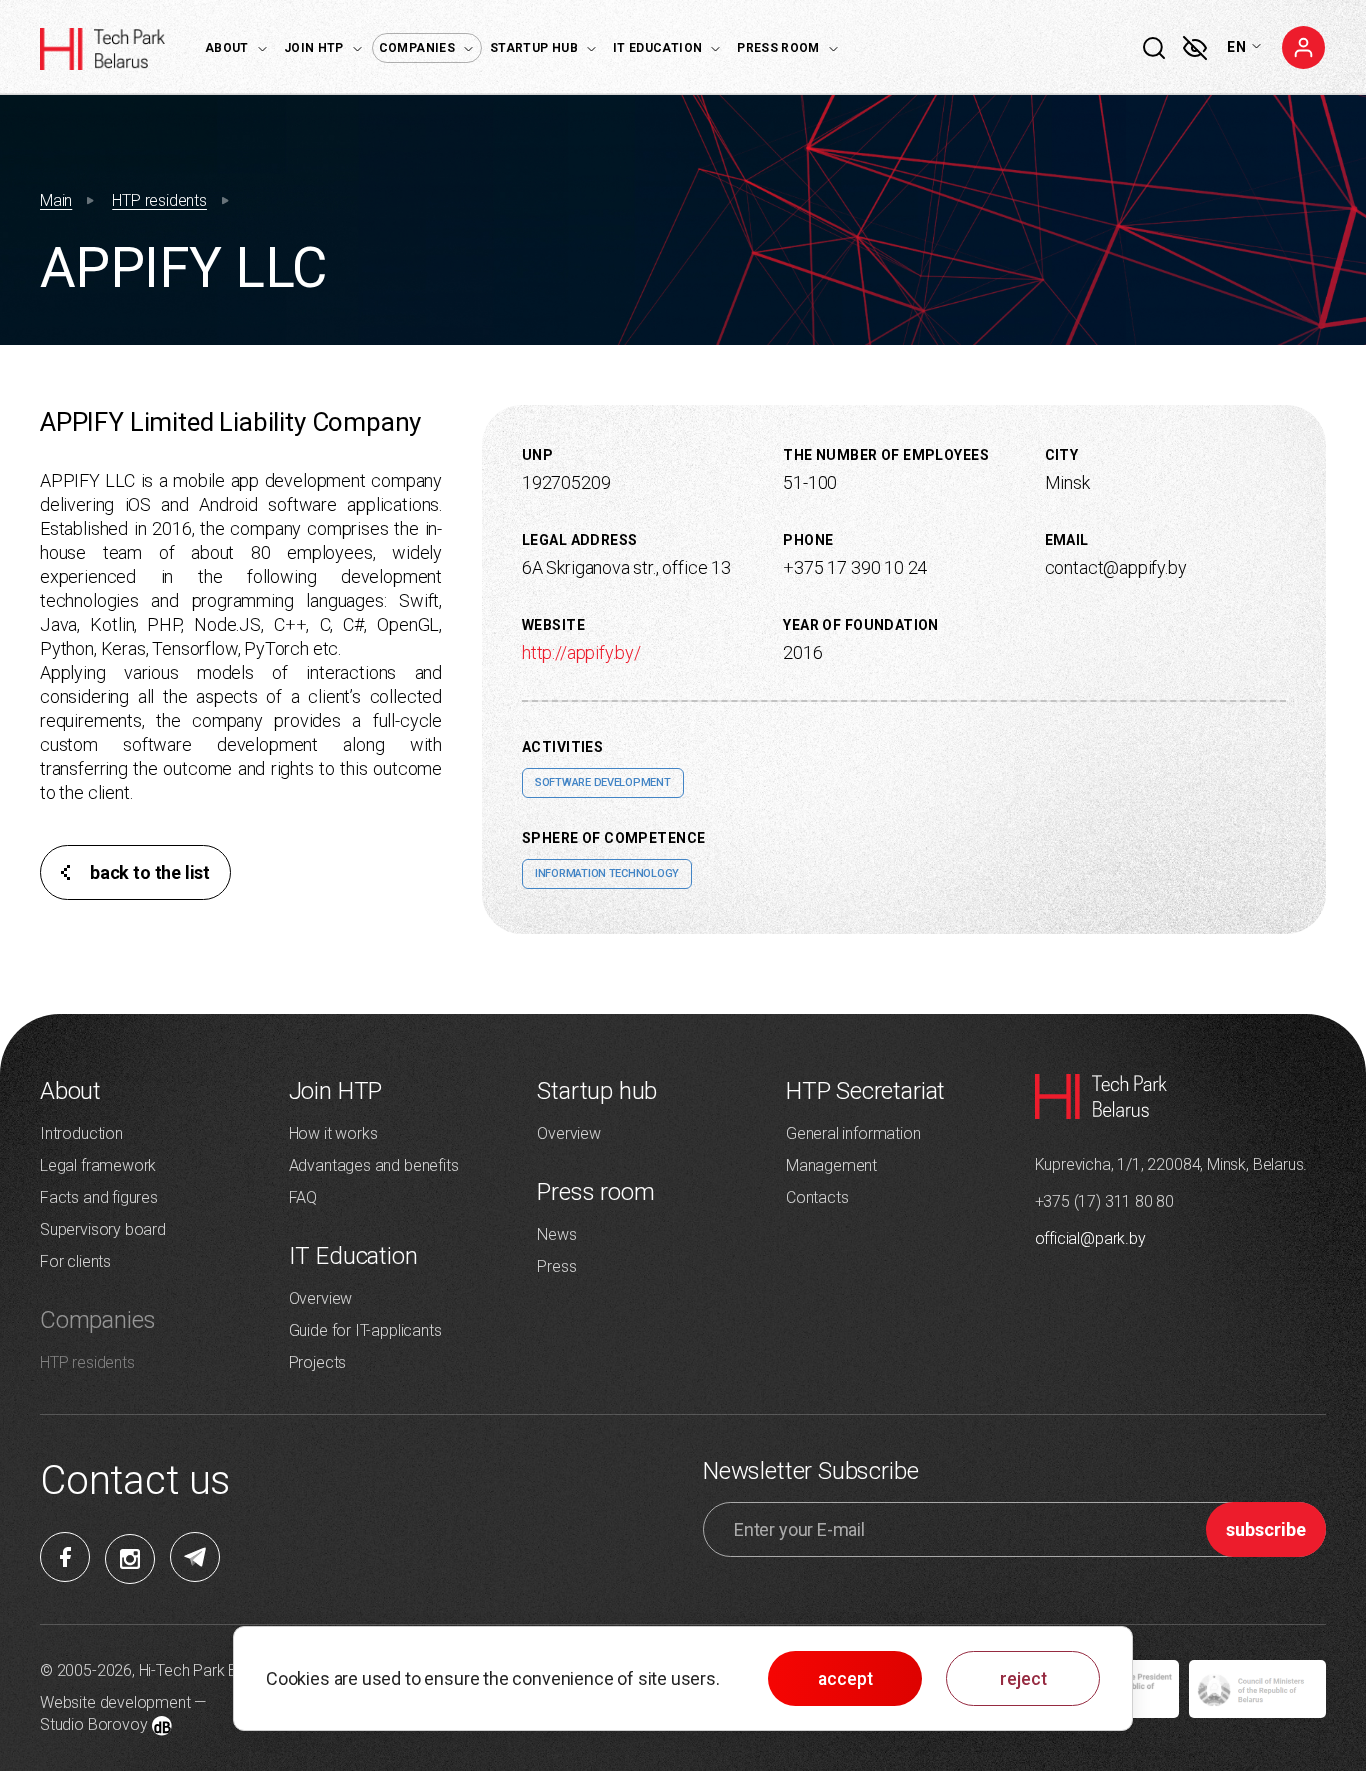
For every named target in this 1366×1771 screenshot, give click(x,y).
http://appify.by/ (581, 652)
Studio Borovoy (93, 1724)
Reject (1023, 1679)
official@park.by (1090, 1238)
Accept (845, 1679)
